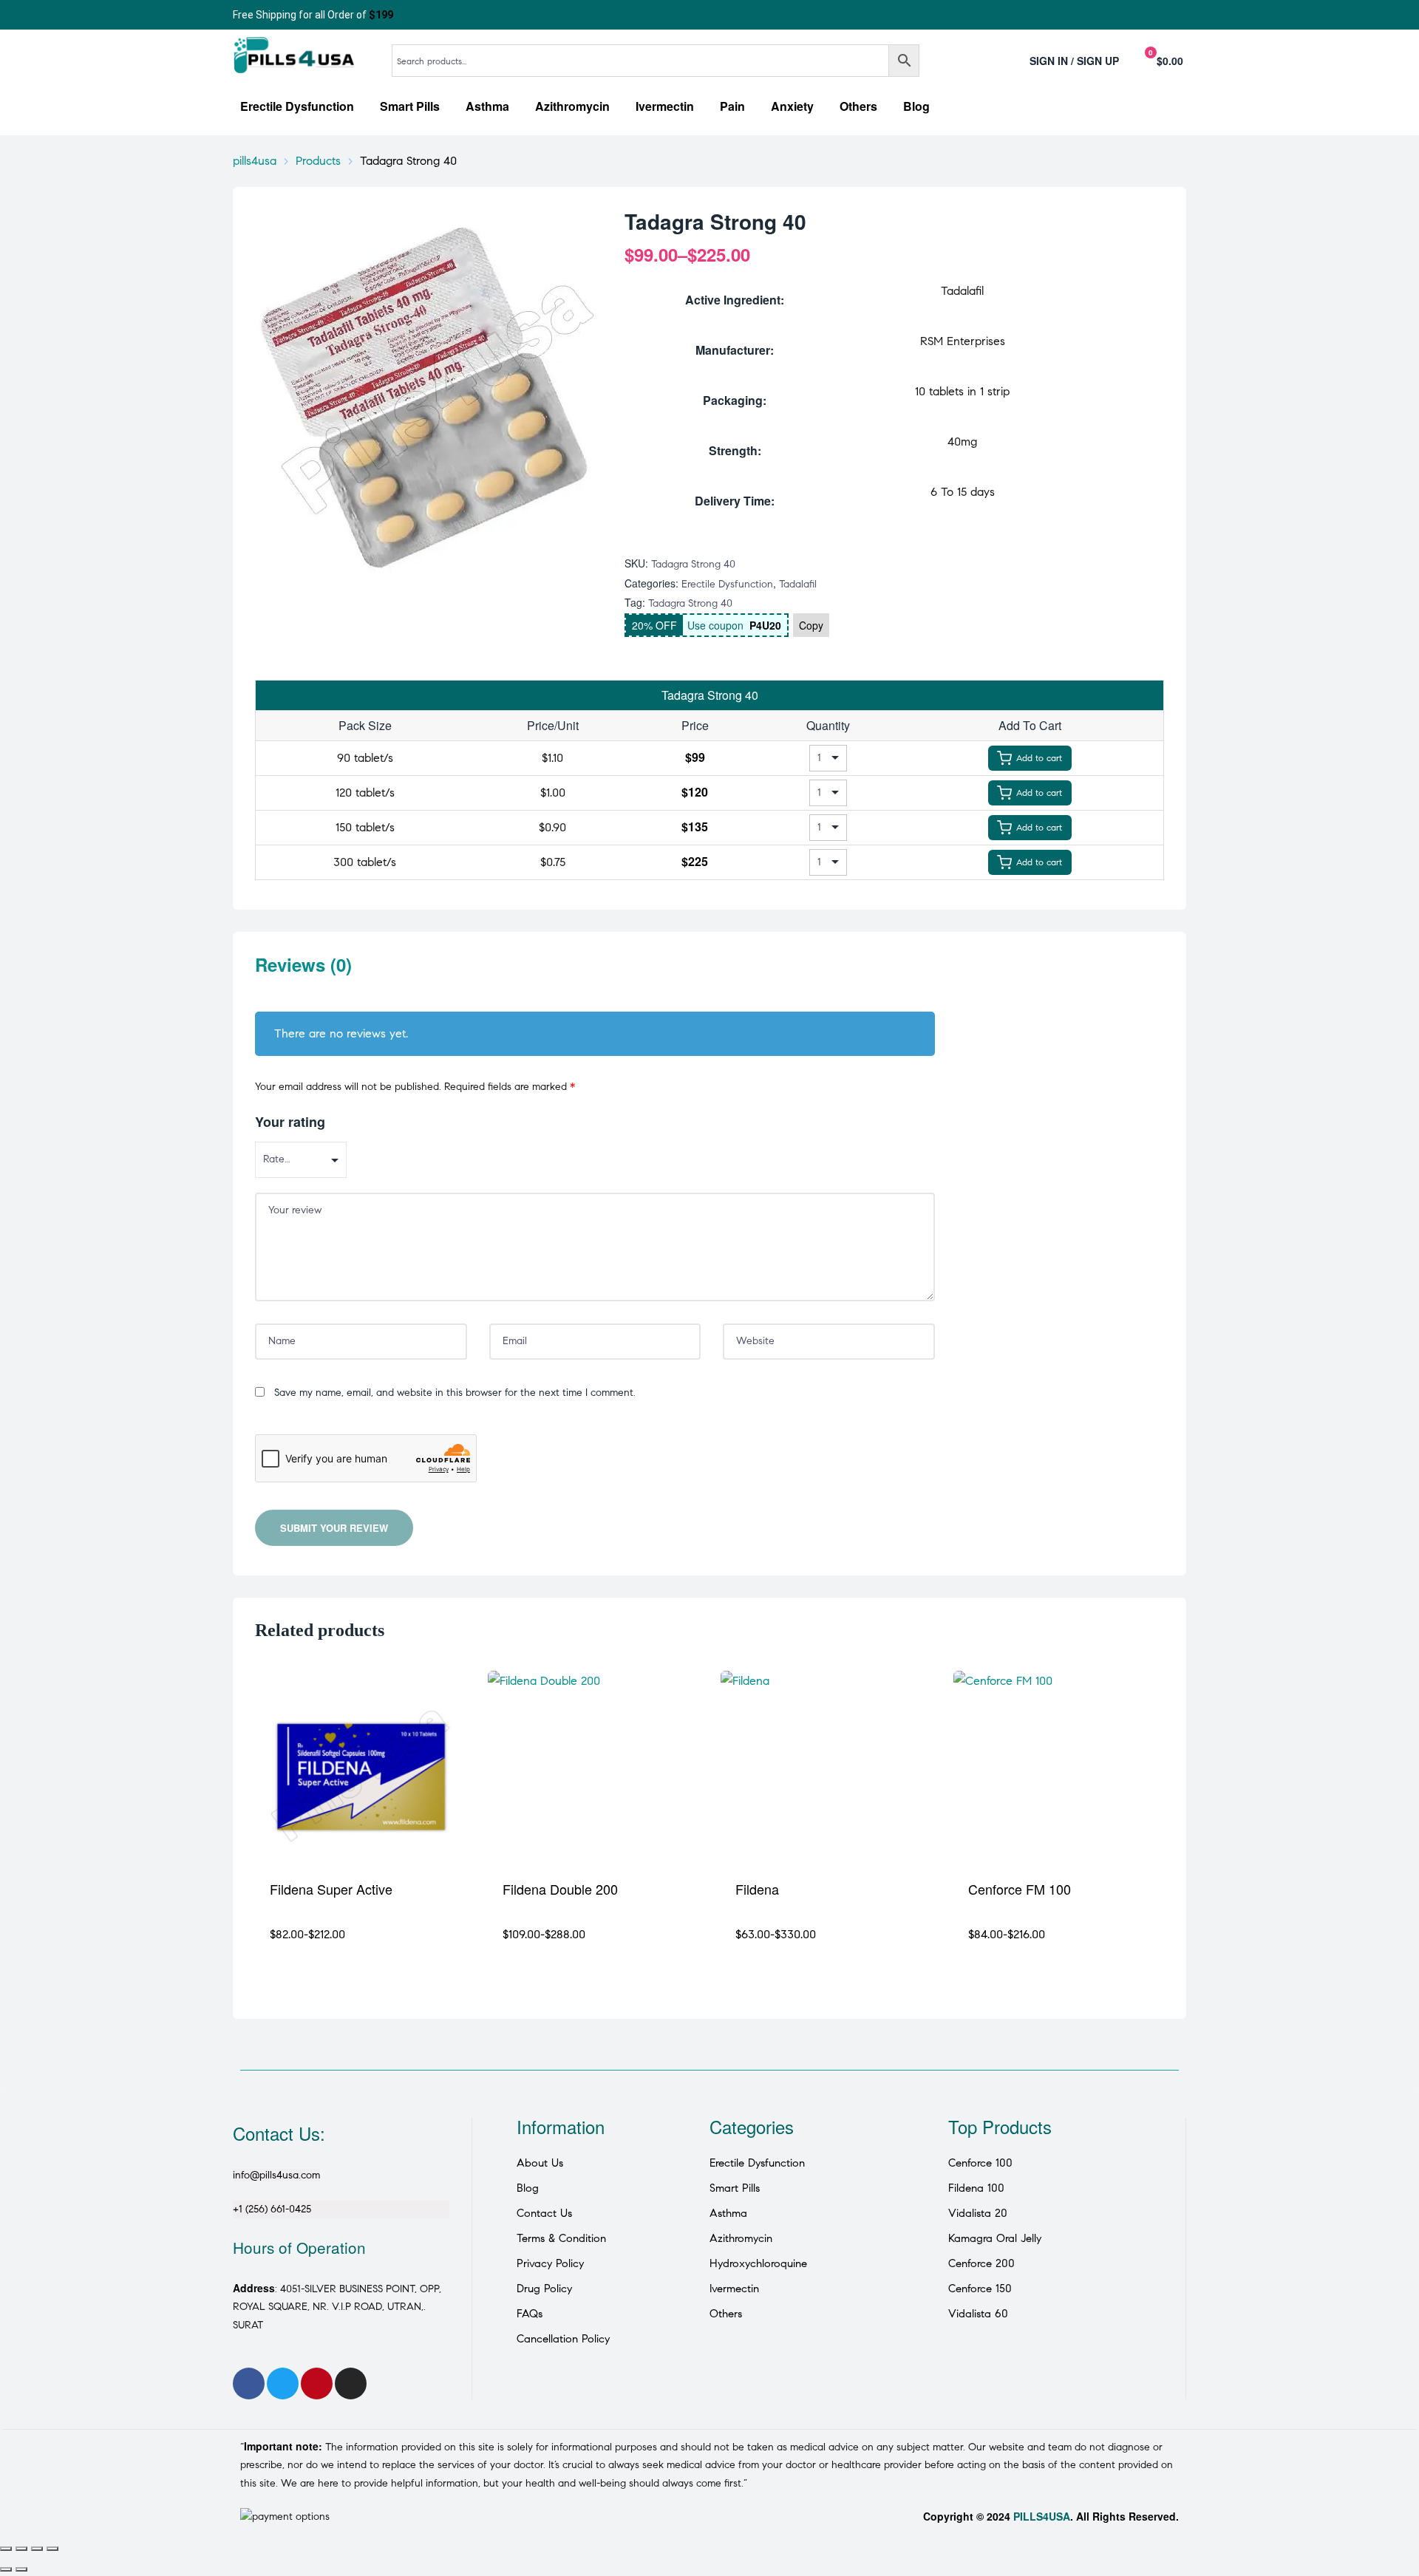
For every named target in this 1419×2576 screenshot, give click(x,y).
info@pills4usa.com (276, 2175)
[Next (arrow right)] (21, 2569)
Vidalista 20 (978, 2213)
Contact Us (544, 2213)
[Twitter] (283, 2384)
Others (726, 2314)
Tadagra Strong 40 (690, 603)
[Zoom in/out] (6, 2549)
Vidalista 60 (978, 2314)
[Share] (37, 2549)
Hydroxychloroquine (758, 2263)
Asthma (728, 2213)
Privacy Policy (550, 2263)
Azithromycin (741, 2238)
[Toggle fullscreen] (21, 2549)
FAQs (530, 2314)
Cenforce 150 (980, 2289)
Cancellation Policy (563, 2339)
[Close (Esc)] (52, 2549)
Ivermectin (734, 2289)
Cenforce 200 (981, 2263)
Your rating (290, 1122)
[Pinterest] (317, 2384)
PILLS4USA (1042, 2516)
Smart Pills (735, 2188)
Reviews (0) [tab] (303, 965)
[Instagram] (351, 2384)
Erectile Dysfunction (727, 584)
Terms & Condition (561, 2238)
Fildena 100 (976, 2188)
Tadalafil (798, 584)
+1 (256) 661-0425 (272, 2209)
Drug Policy (544, 2289)
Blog (528, 2188)
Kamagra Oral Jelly (995, 2238)
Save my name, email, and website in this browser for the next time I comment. (455, 1393)
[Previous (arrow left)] (6, 2569)
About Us (540, 2163)
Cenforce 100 (980, 2163)
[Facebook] (249, 2384)
